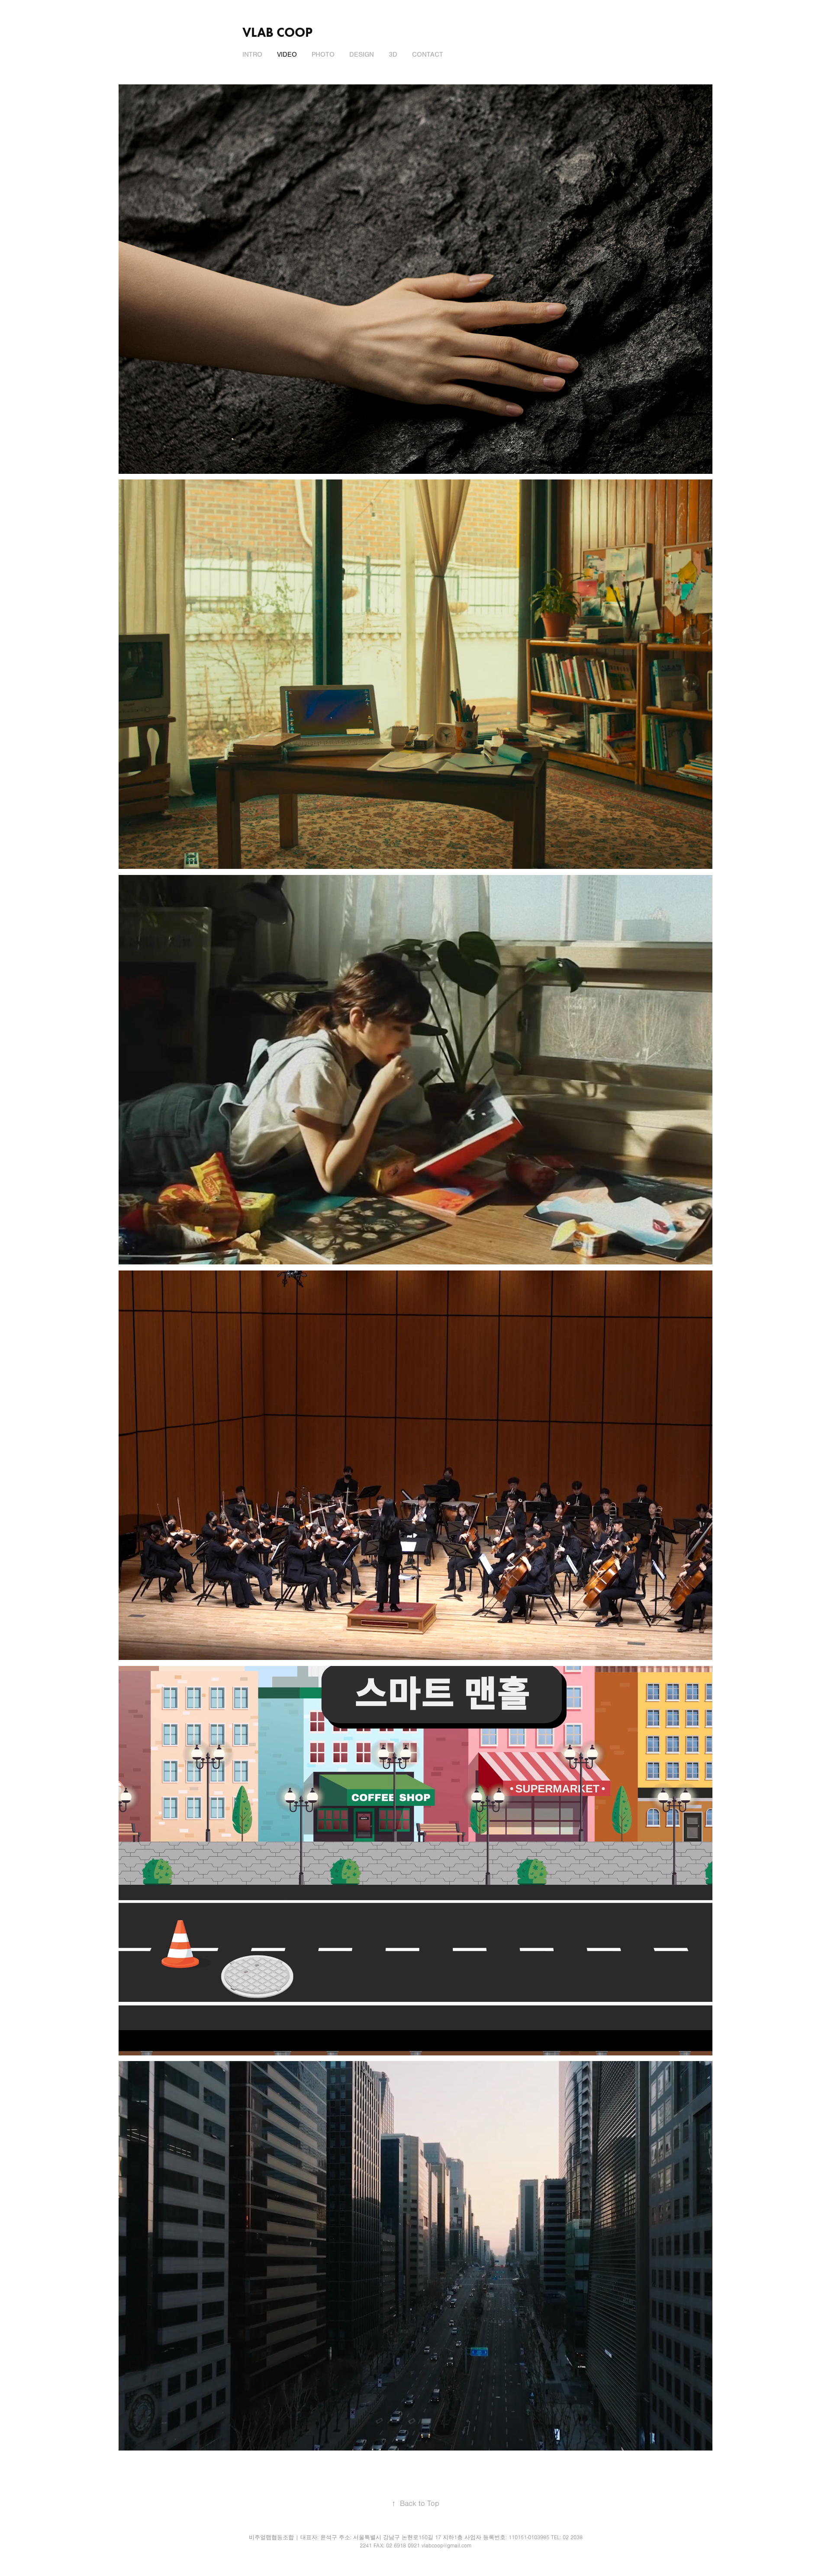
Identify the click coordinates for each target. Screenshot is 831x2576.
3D (393, 55)
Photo (323, 55)
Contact (428, 55)
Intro (252, 55)
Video (287, 55)
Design (362, 55)
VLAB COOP (277, 32)
